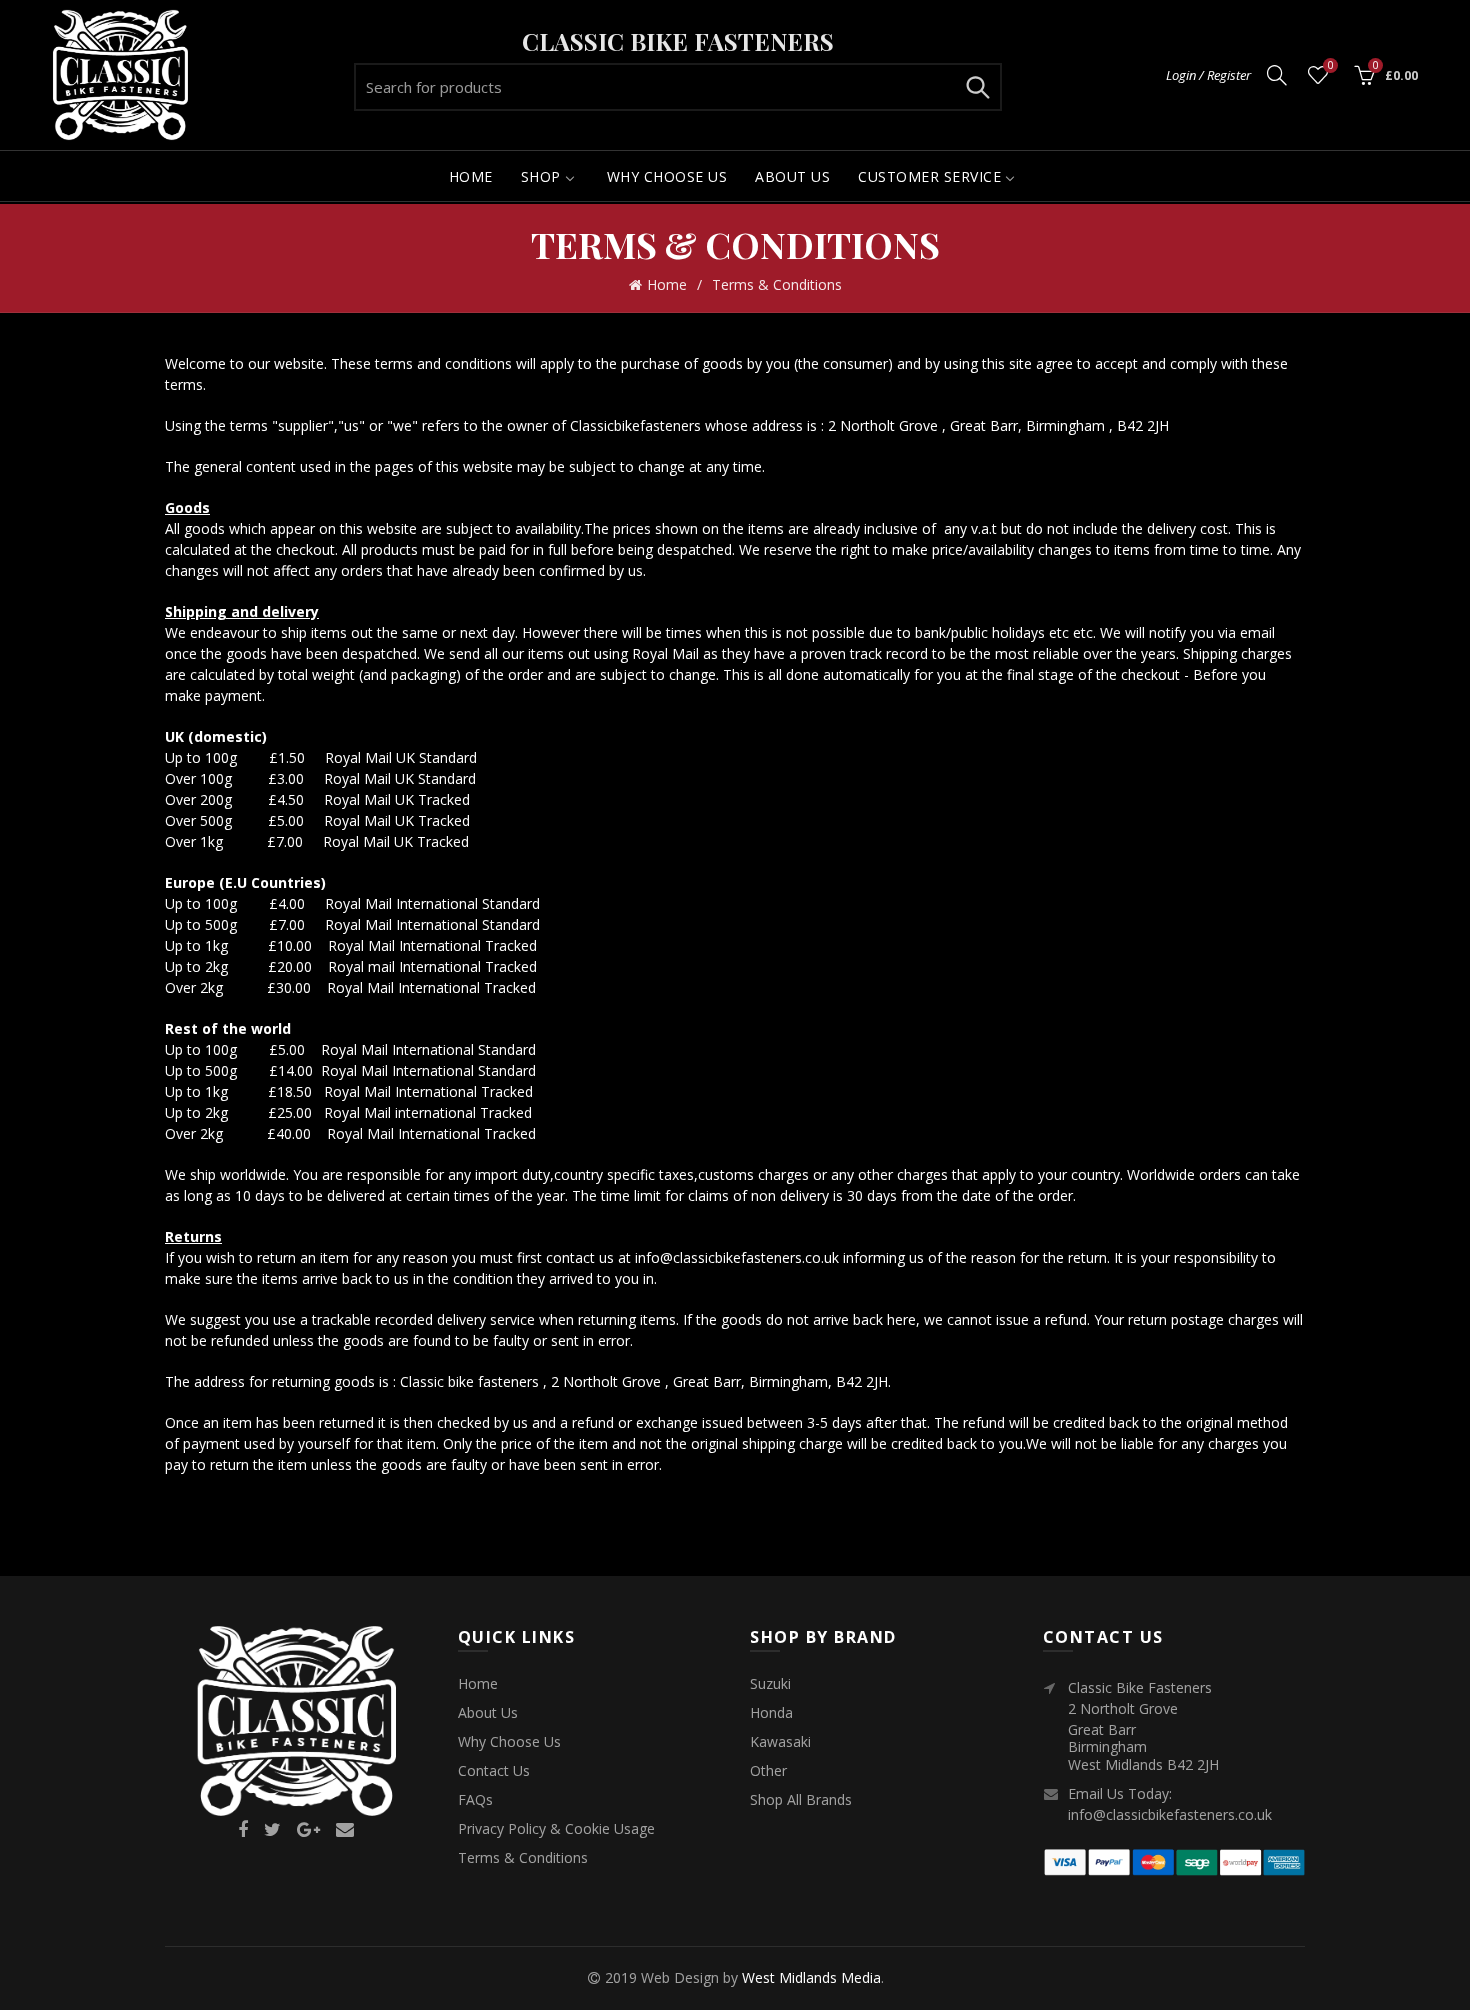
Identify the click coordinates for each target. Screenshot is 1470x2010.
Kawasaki (780, 1741)
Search (977, 87)
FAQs (475, 1799)
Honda (771, 1712)
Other (768, 1770)
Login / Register (1208, 75)
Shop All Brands (801, 1799)
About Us (488, 1712)
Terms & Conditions (523, 1857)
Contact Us (494, 1770)
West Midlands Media (811, 1977)
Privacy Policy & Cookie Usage (556, 1828)
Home (667, 284)
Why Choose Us (509, 1741)
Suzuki (770, 1683)
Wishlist (1330, 66)
